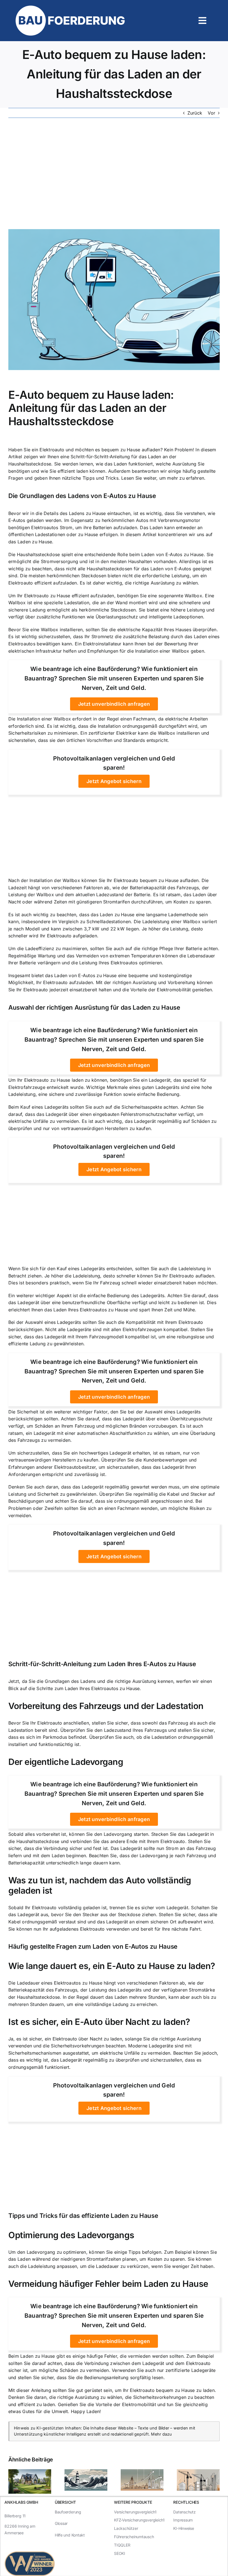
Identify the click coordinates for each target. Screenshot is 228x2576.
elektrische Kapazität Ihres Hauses (154, 630)
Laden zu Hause (35, 542)
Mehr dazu (161, 2434)
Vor (211, 113)
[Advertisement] (114, 174)
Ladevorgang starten (126, 1834)
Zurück (195, 113)
